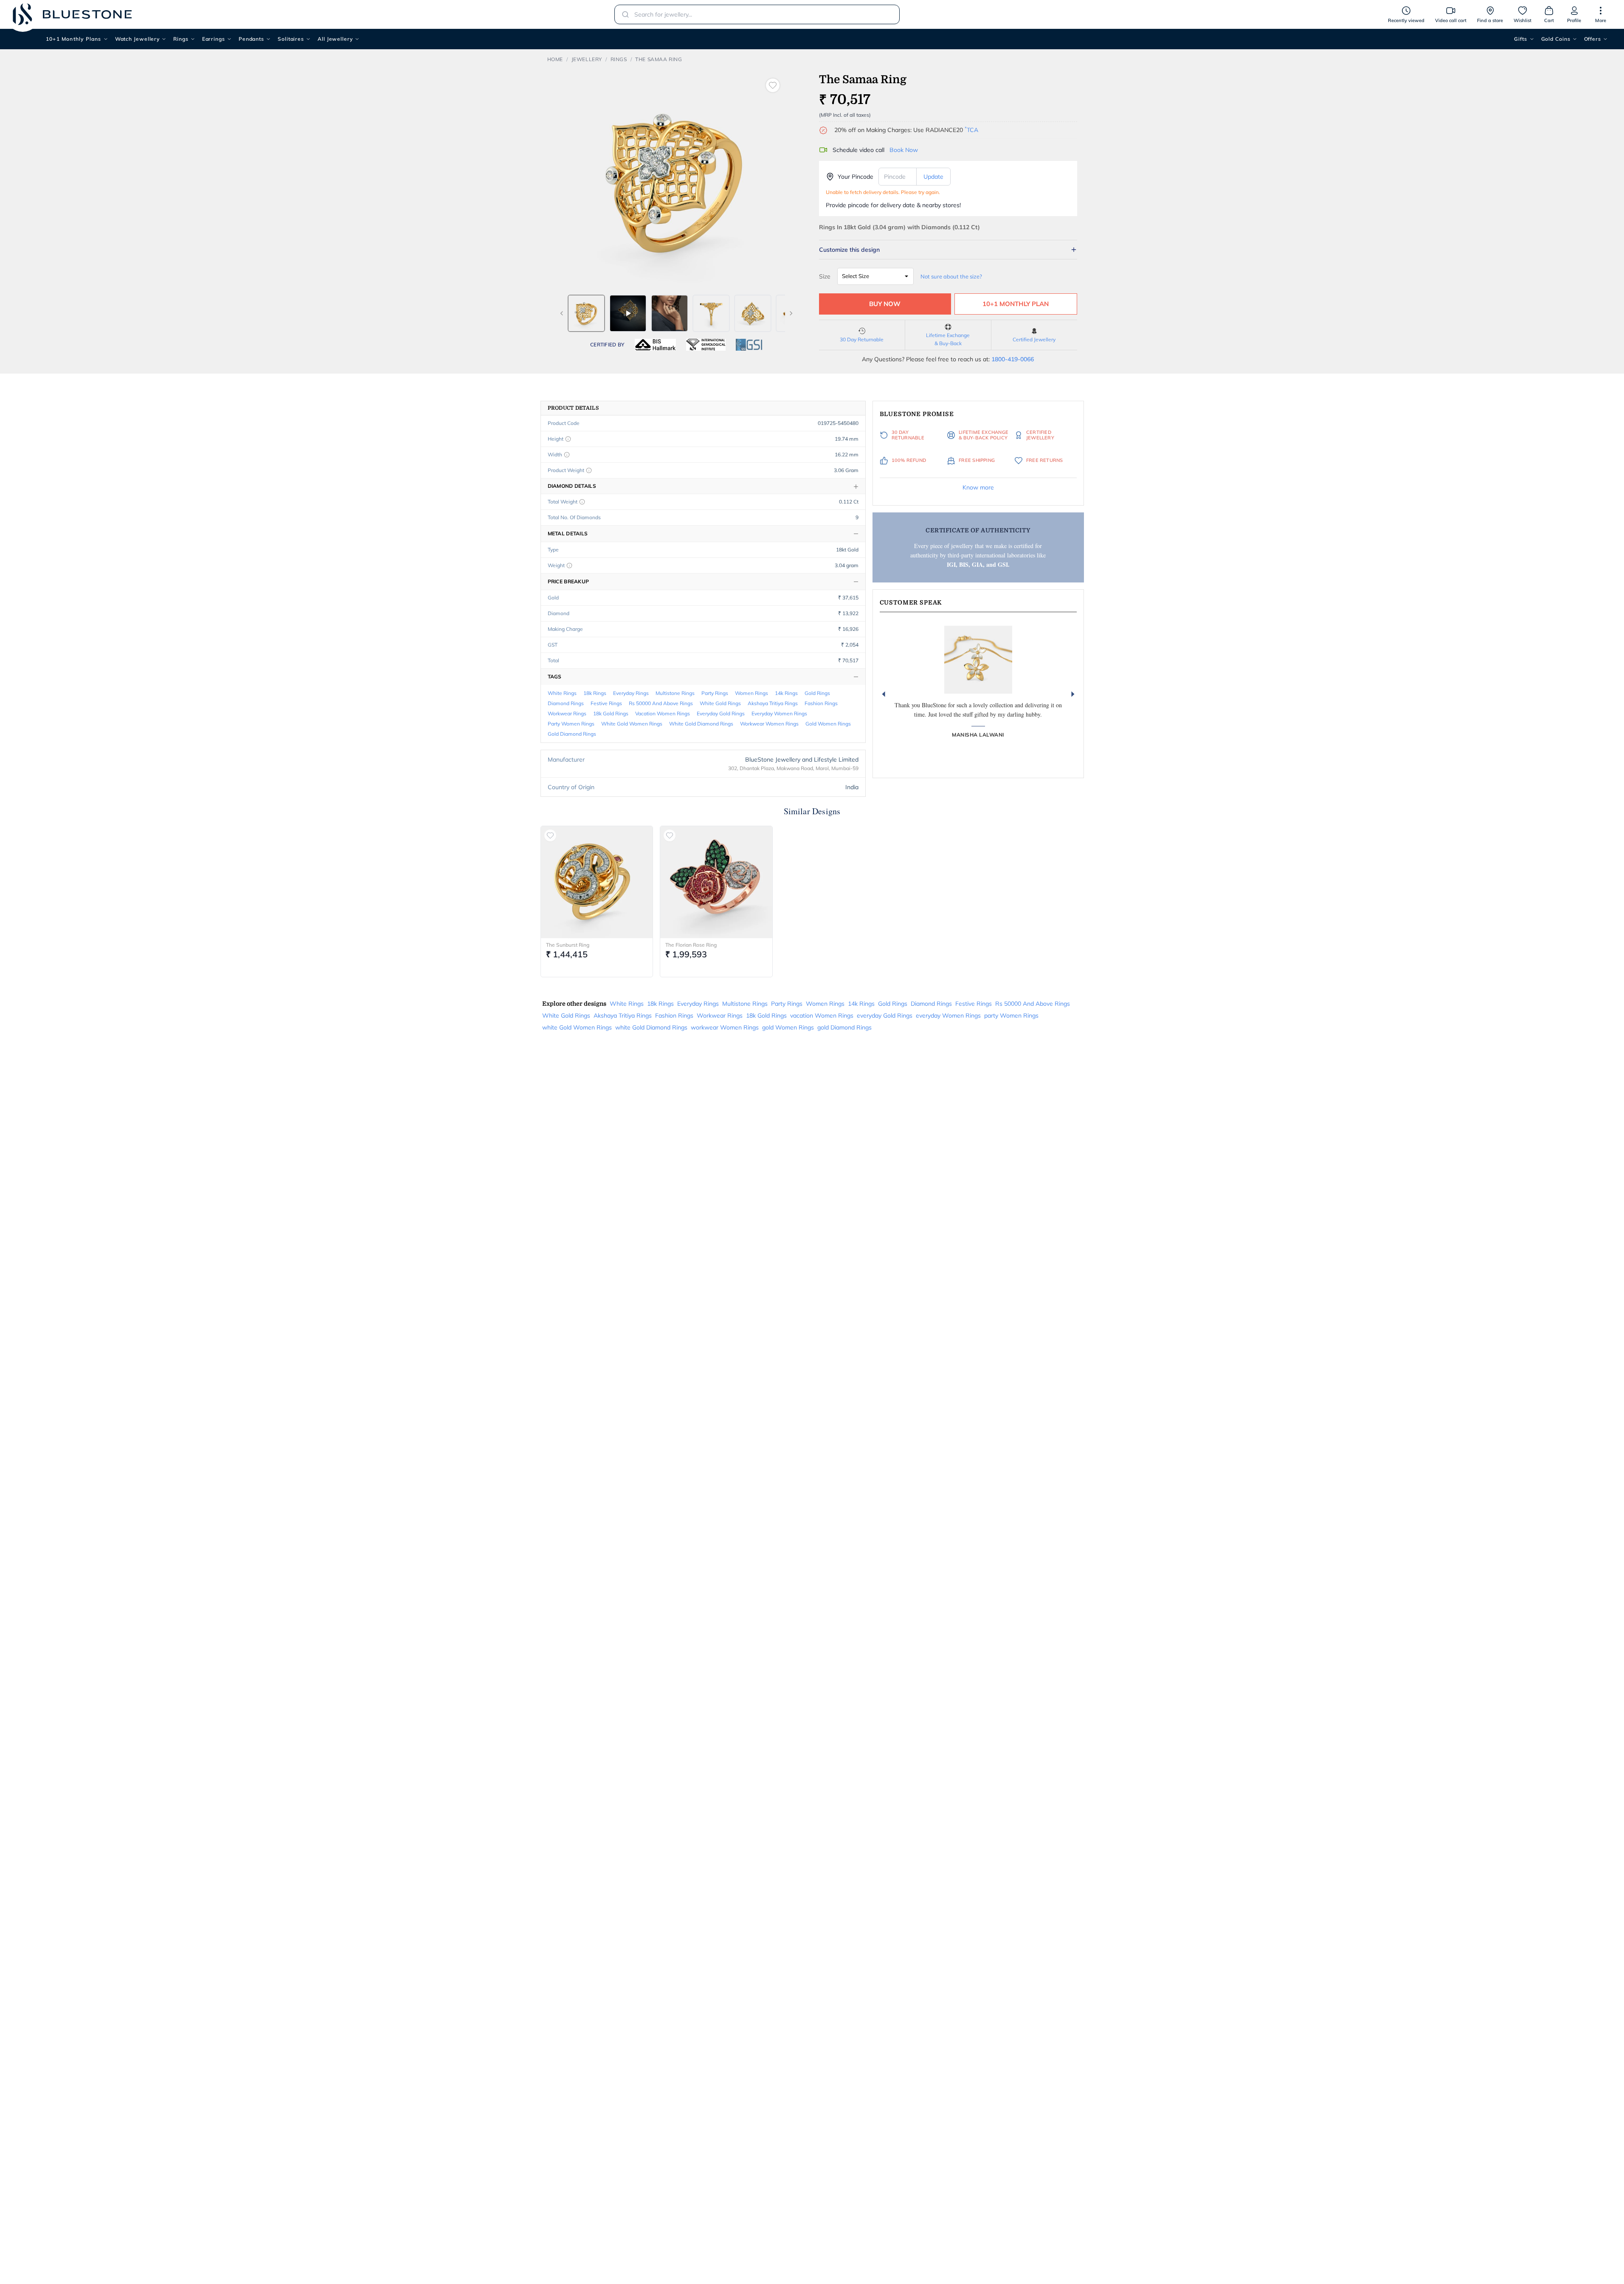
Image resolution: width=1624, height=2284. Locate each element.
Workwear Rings (567, 713)
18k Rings (595, 693)
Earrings (214, 39)
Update (933, 177)
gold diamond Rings (572, 734)
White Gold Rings (720, 703)
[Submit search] (623, 14)
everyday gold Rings (721, 713)
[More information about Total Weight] (582, 502)
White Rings (562, 693)
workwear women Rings (769, 724)
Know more (978, 487)
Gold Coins (1556, 39)
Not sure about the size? (951, 276)
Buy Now (885, 304)
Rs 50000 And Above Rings (661, 703)
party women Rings (571, 724)
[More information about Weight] (569, 565)
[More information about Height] (568, 439)
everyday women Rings (779, 713)
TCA (971, 130)
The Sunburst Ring (568, 945)
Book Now (904, 150)
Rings (181, 39)
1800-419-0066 (1013, 359)
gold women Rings (828, 724)
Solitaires (291, 39)
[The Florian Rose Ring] (716, 882)
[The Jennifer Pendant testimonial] (978, 660)
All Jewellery (335, 39)
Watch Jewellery (138, 39)
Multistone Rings (675, 693)
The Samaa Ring (659, 59)
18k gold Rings (611, 713)
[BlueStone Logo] (72, 14)
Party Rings (715, 693)
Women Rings (751, 693)
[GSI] (749, 345)
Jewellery (587, 59)
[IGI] (706, 345)
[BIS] (656, 345)
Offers (1593, 39)
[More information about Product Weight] (589, 470)
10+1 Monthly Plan (1016, 304)
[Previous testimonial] (884, 694)
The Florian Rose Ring (691, 945)
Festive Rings (606, 703)
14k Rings (786, 693)
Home (555, 59)
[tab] (586, 313)
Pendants (251, 39)
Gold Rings (817, 693)
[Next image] (791, 313)
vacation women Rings (663, 713)
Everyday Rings (631, 693)
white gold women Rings (632, 724)
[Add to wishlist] (773, 85)
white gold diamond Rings (701, 724)
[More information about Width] (567, 455)
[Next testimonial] (1073, 694)
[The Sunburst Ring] (597, 882)
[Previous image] (562, 313)
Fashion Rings (821, 703)
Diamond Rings (566, 703)
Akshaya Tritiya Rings (773, 703)
